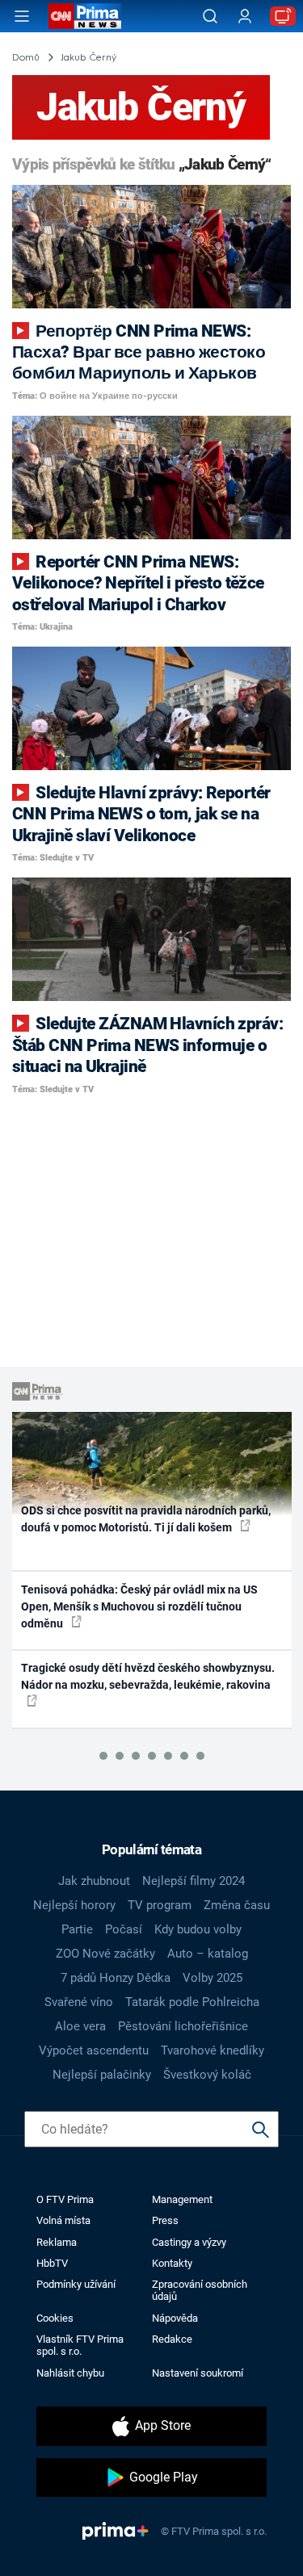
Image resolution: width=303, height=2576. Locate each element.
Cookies (55, 2318)
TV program (160, 1905)
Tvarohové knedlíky (213, 2050)
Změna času (237, 1905)
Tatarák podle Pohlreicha (192, 2002)
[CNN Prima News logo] (85, 16)
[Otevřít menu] (22, 16)
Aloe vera (80, 2026)
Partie (77, 1929)
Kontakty (172, 2263)
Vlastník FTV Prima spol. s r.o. (80, 2345)
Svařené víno (79, 2002)
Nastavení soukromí (198, 2373)
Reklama (57, 2242)
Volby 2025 (213, 1978)
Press (165, 2220)
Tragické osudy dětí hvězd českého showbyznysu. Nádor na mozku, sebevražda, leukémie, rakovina (148, 1676)
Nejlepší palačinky (102, 2075)
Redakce (172, 2339)
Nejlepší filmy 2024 (194, 1881)
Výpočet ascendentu (94, 2050)
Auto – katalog (208, 1954)
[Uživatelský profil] (245, 17)
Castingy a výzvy (189, 2242)
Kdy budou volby (198, 1929)
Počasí (124, 1929)
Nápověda (175, 2318)
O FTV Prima (65, 2199)
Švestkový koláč (207, 2075)
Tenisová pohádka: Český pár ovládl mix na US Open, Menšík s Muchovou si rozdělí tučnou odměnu (139, 1607)
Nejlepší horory (74, 1905)
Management (182, 2199)
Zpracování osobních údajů (200, 2290)
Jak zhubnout (94, 1881)
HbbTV (52, 2263)
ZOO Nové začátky (105, 1954)
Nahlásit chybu (70, 2373)
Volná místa (63, 2220)
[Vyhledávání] (210, 16)
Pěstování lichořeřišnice (183, 2026)
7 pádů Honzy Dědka (116, 1978)
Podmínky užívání (76, 2284)
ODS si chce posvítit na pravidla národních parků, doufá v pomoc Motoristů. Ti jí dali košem (146, 1519)
